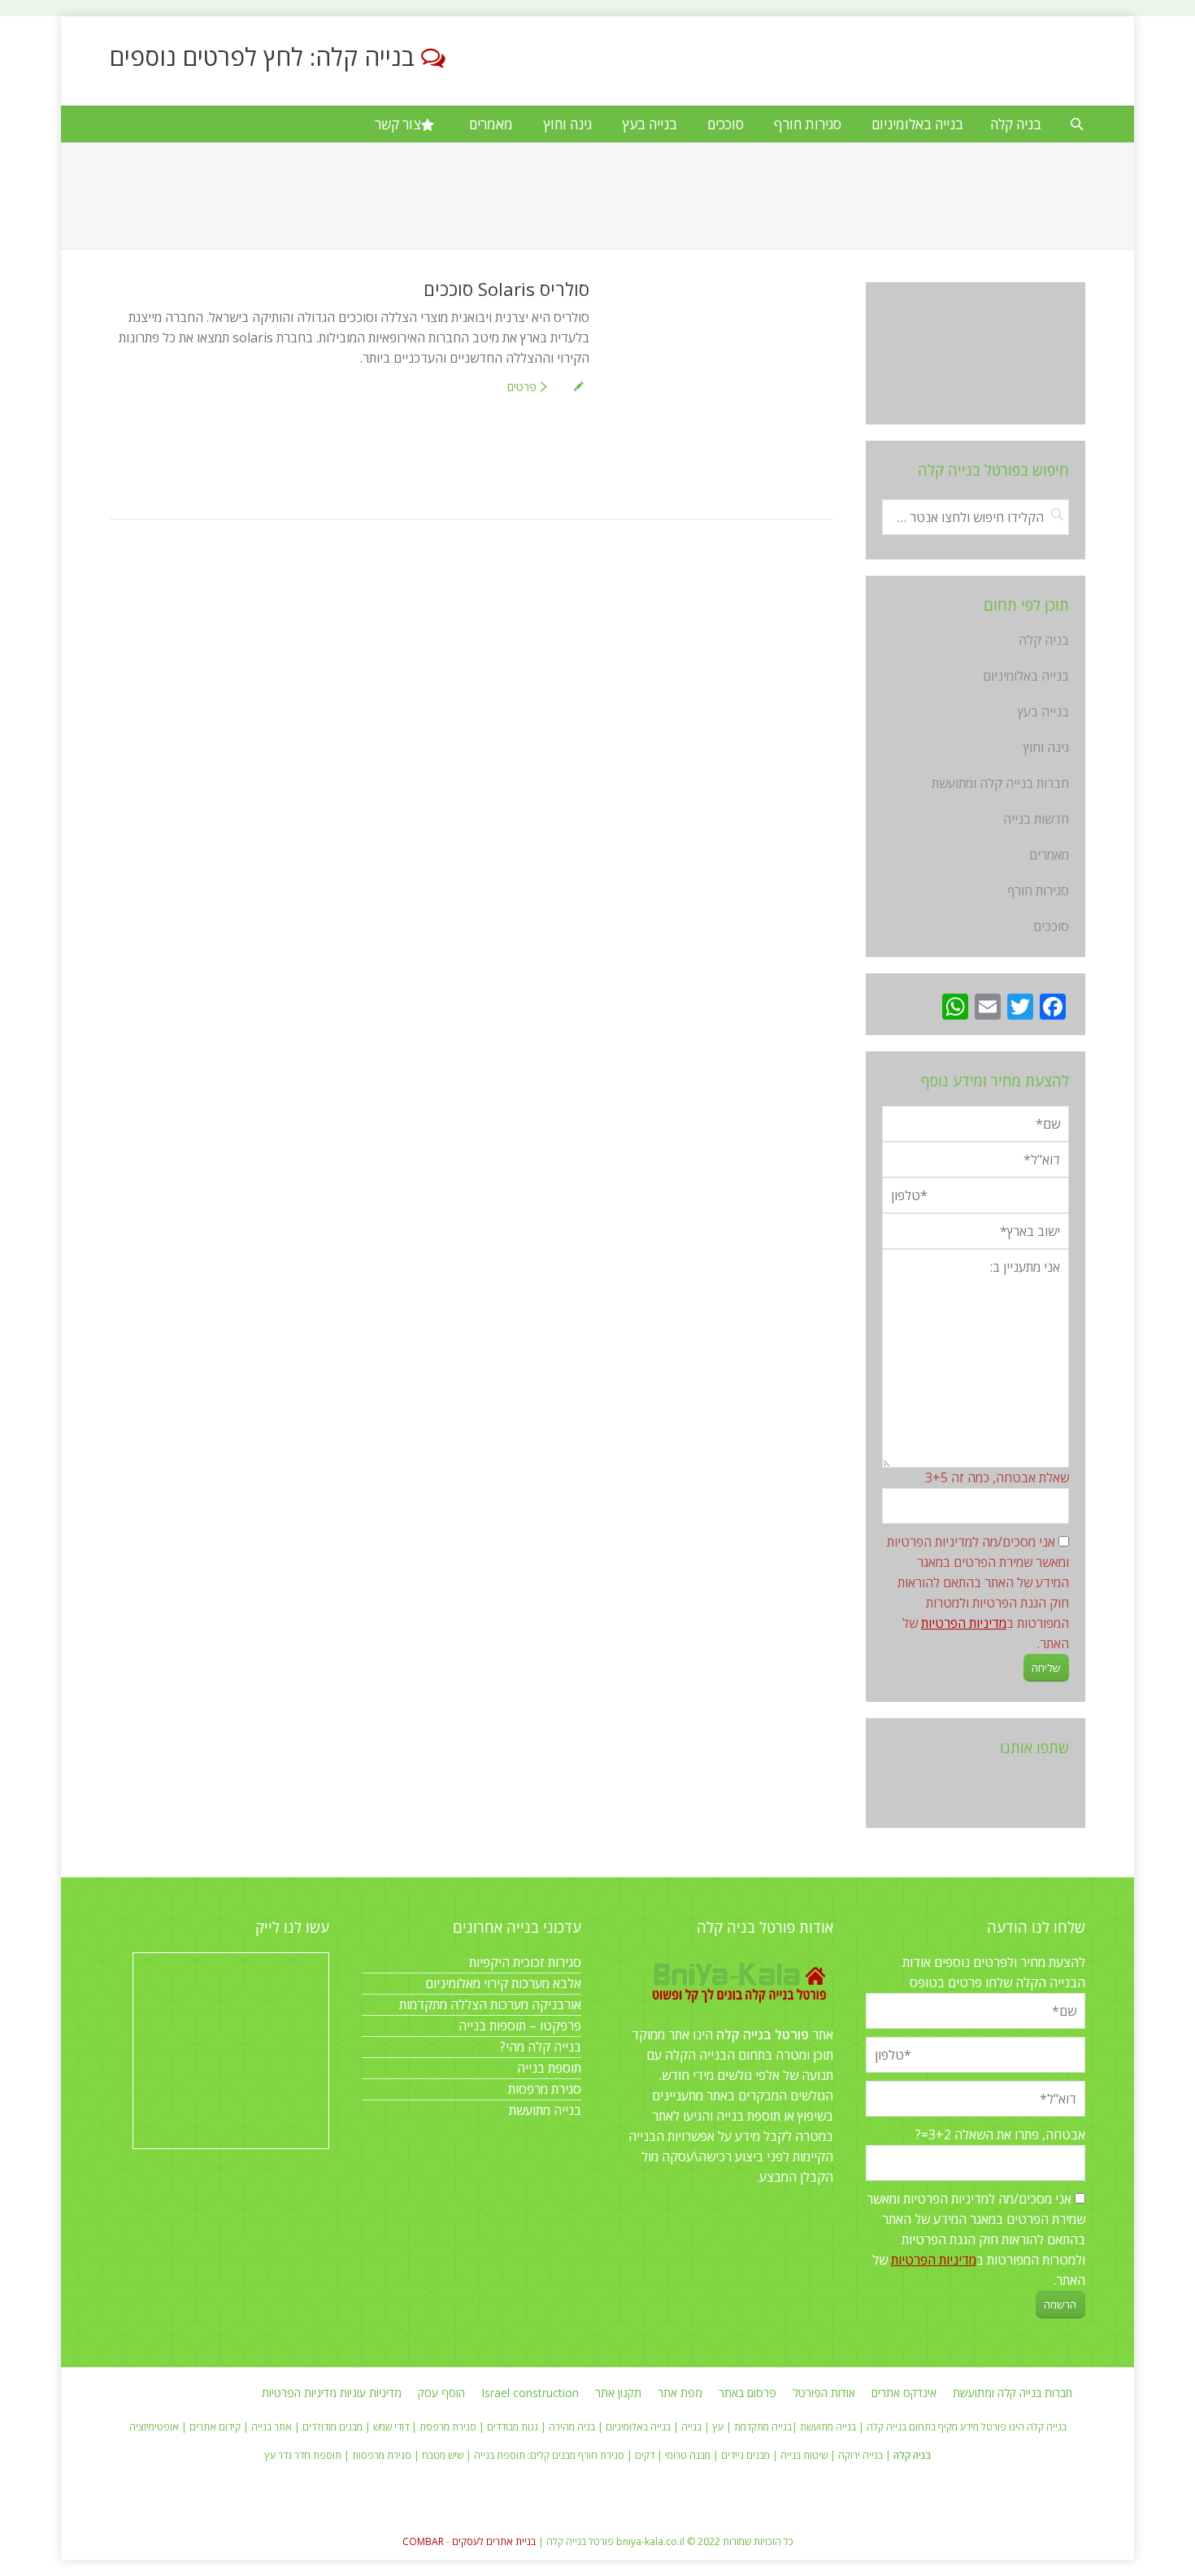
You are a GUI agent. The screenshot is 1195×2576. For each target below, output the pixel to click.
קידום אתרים (215, 2427)
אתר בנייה (272, 2427)
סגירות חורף (1038, 890)
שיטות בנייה (804, 2455)
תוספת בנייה (549, 2068)
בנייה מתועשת (545, 2110)
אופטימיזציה (154, 2427)
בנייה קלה (886, 2427)
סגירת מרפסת (448, 2427)
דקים (645, 2455)
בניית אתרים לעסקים (494, 2541)
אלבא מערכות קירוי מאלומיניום (503, 1983)
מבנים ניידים (745, 2455)
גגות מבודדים (513, 2427)
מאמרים (1049, 855)
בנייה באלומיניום (1026, 676)
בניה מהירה (572, 2427)
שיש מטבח (443, 2455)
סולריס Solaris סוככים (506, 289)
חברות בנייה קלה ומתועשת (1000, 783)
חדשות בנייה (1036, 819)
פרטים (522, 387)
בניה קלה (1044, 640)
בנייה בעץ (1043, 711)
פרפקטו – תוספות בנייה (520, 2026)
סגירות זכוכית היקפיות (525, 1962)
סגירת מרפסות (545, 2089)
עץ (718, 2427)
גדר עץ (278, 2455)
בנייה (691, 2427)
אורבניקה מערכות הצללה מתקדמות (490, 2004)
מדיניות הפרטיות (964, 1623)
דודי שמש (391, 2427)
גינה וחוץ (1046, 747)
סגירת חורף (601, 2455)
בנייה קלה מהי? (541, 2047)
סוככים (1051, 926)
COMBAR (423, 2541)
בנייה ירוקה (860, 2455)
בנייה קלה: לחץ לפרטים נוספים (262, 57)
